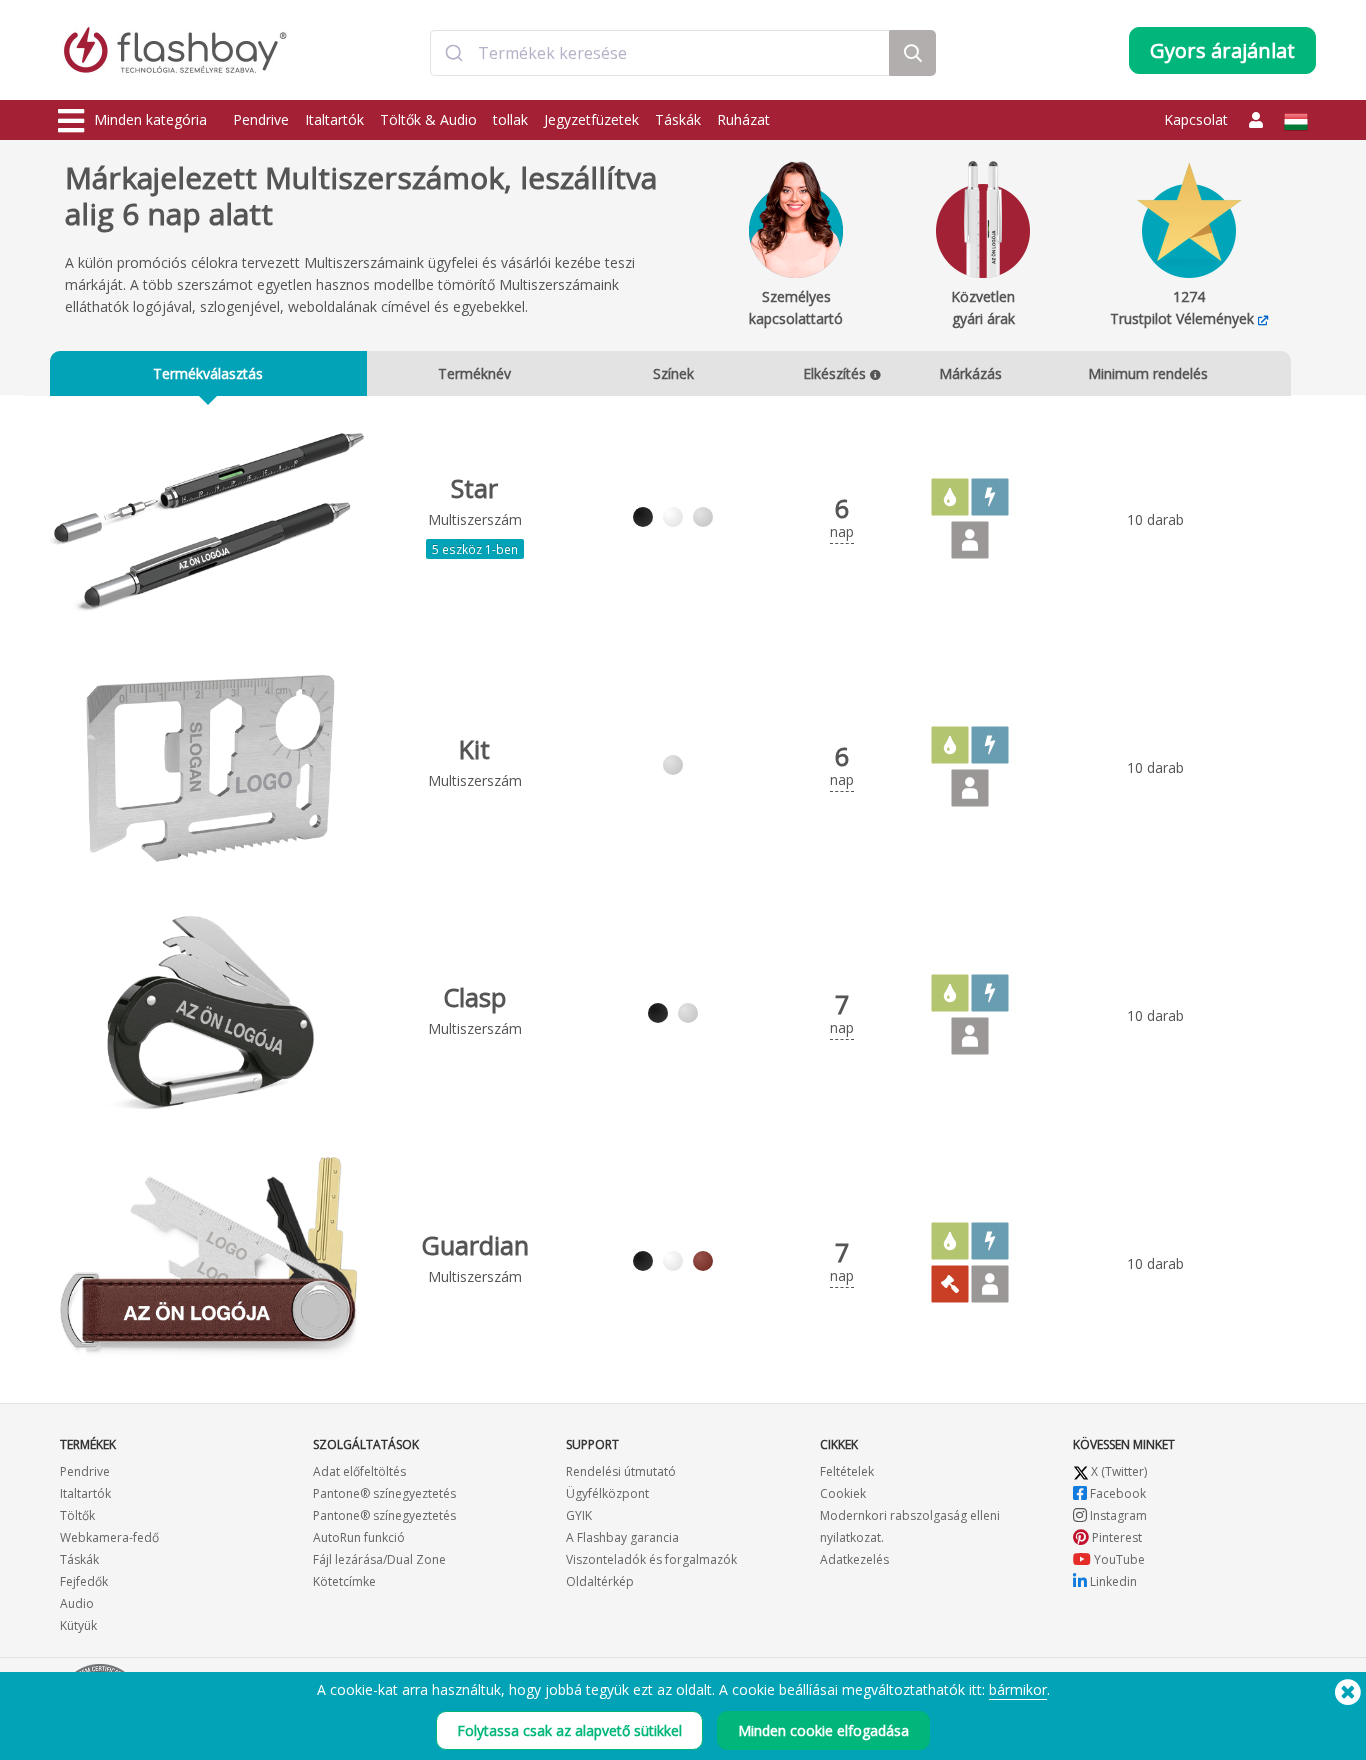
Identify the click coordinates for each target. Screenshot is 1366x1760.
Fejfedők (84, 1581)
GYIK (579, 1515)
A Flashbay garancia (622, 1537)
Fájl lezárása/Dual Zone (379, 1559)
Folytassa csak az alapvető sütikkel (569, 1730)
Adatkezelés (854, 1559)
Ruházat (743, 119)
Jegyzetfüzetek (591, 119)
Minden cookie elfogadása (823, 1730)
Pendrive (261, 119)
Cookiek (843, 1493)
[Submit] (454, 53)
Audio (77, 1603)
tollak (510, 119)
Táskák (678, 119)
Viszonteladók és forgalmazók (651, 1559)
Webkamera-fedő (109, 1537)
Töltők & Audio (428, 119)
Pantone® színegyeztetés (384, 1493)
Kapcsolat (1196, 119)
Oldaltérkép (600, 1581)
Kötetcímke (344, 1581)
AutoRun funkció (359, 1537)
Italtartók (334, 119)
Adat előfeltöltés (359, 1471)
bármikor (1018, 1689)
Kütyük (78, 1625)
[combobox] (660, 53)
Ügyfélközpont (607, 1493)
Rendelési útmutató (621, 1471)
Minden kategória (150, 119)
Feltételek (847, 1471)
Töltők (77, 1515)
